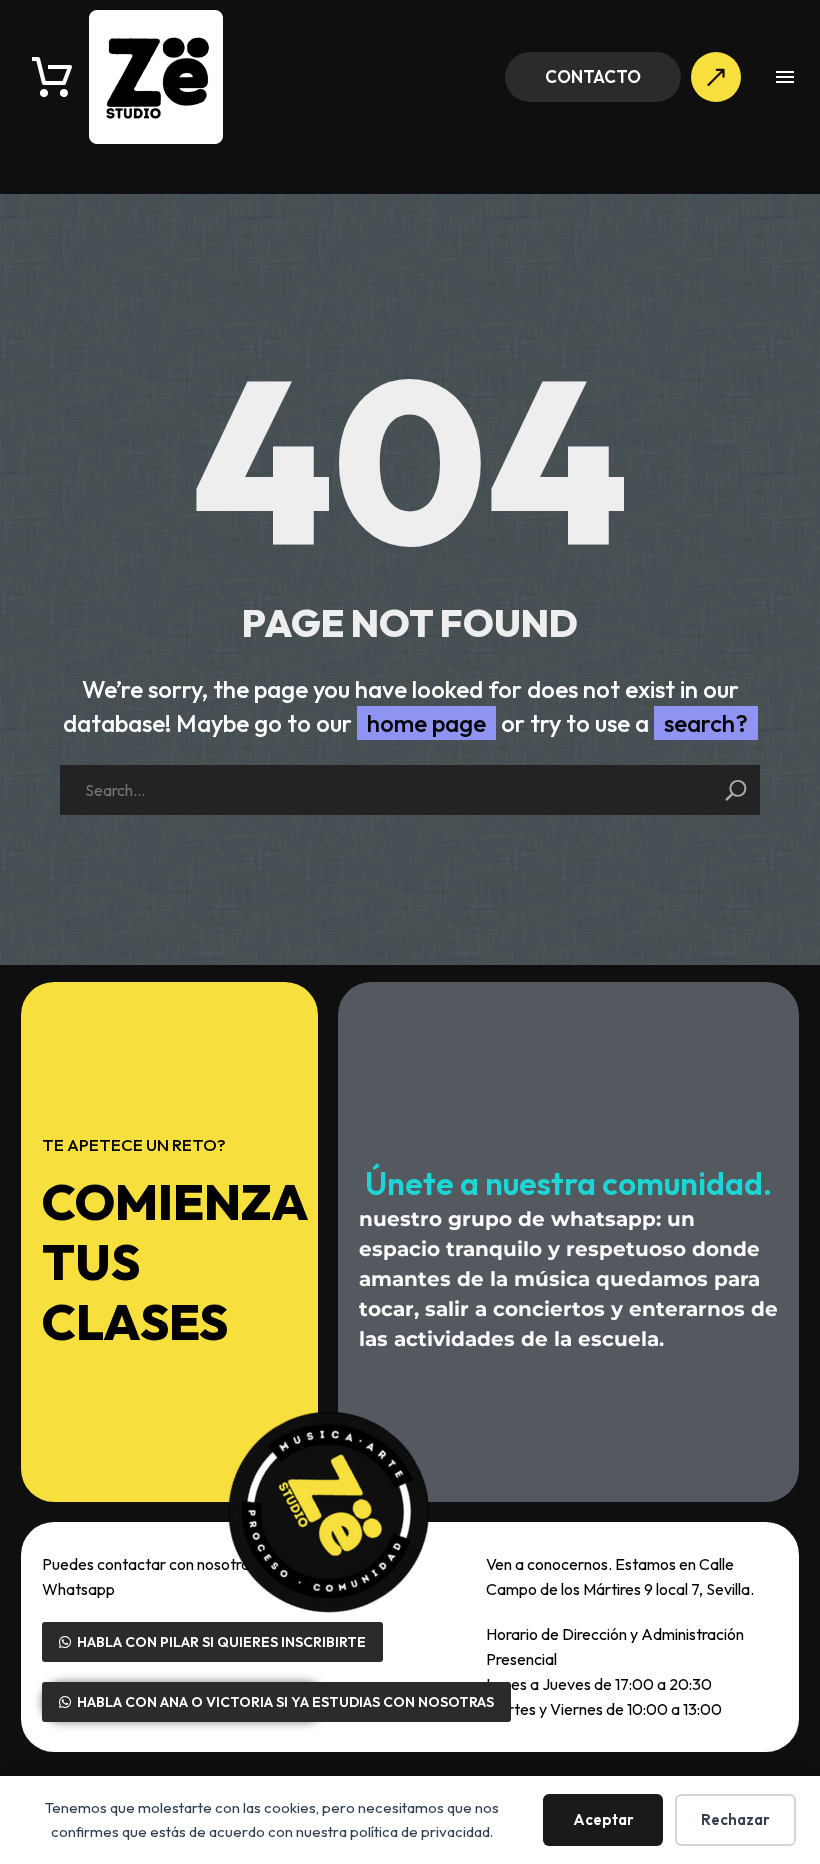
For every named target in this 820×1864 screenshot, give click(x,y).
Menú (785, 77)
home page (426, 723)
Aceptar (603, 1819)
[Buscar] (736, 790)
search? (706, 723)
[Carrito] (52, 77)
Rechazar (735, 1819)
